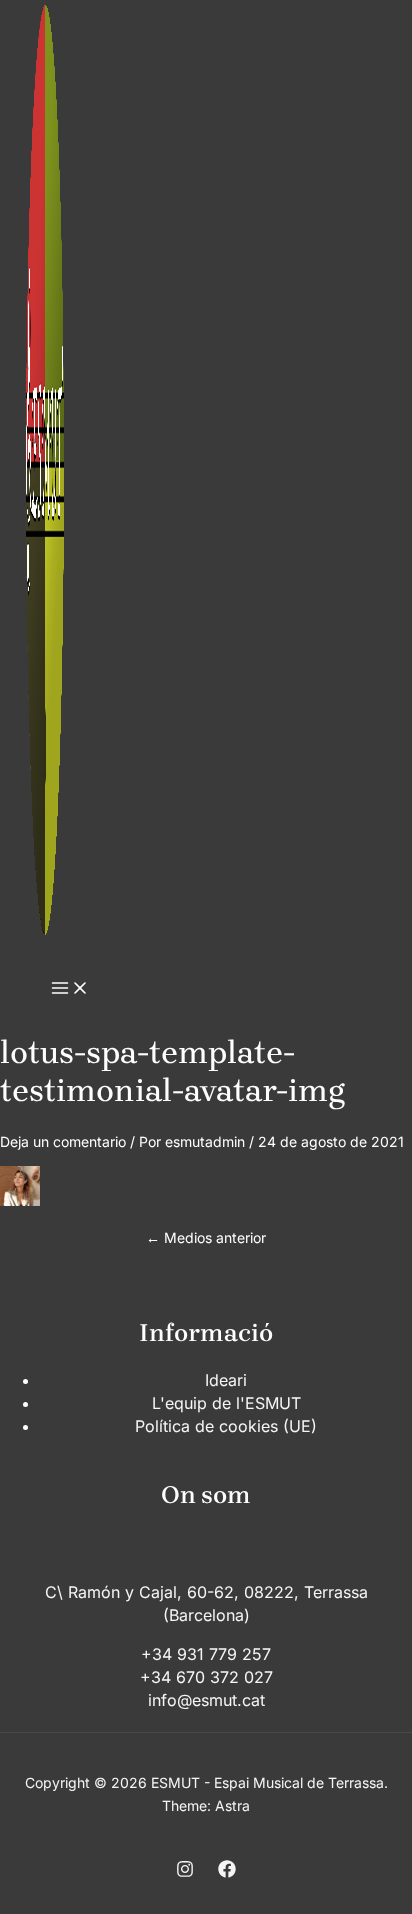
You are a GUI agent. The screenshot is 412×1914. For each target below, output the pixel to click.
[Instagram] (185, 1872)
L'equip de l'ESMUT (226, 1403)
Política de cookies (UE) (226, 1426)
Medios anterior (206, 1237)
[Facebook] (227, 1872)
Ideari (226, 1380)
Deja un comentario (63, 1141)
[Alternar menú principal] (70, 989)
